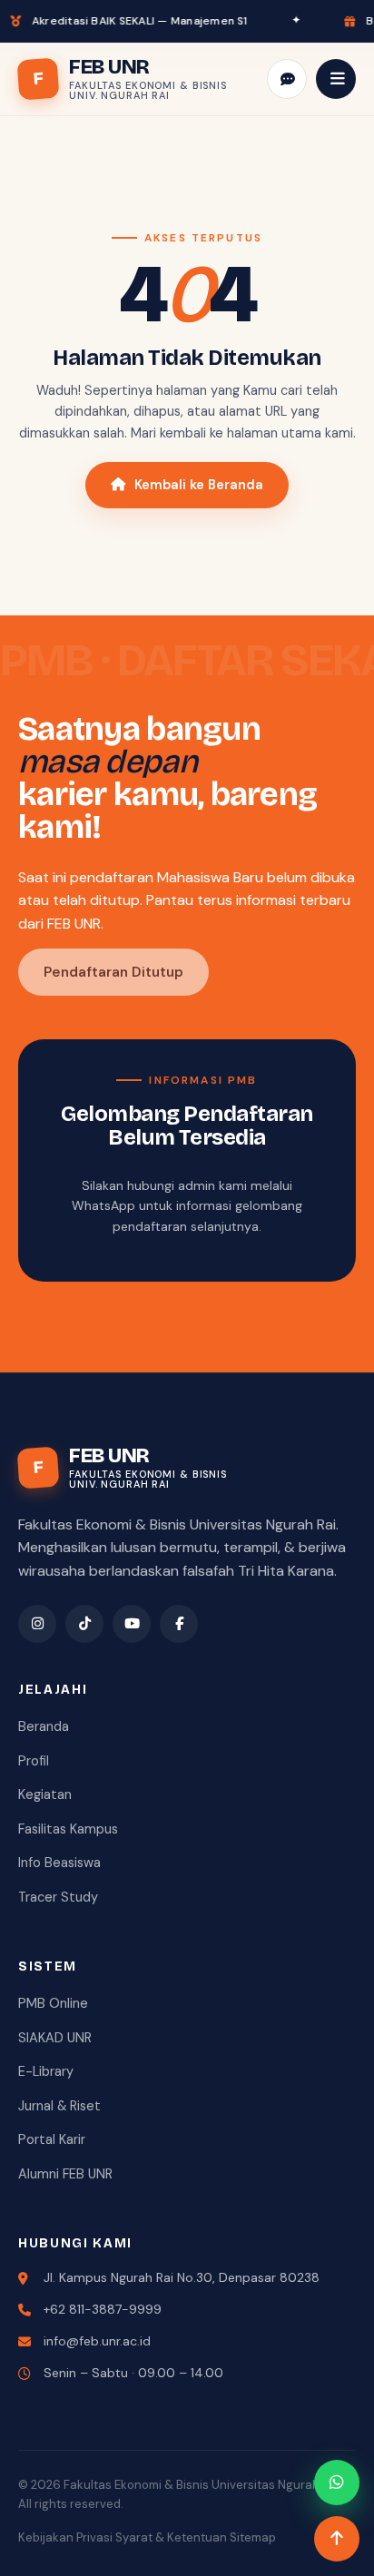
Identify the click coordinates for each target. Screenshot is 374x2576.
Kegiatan (45, 1794)
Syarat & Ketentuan (171, 2537)
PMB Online (53, 2003)
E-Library (46, 2071)
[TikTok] (84, 1624)
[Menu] (336, 79)
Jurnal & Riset (59, 2106)
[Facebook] (179, 1624)
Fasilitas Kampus (68, 1829)
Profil (34, 1761)
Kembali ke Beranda (199, 485)
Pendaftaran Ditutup (113, 972)
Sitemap (253, 2537)
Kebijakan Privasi (65, 2537)
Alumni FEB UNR (65, 2174)
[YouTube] (132, 1624)
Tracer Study (58, 1897)
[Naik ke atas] (337, 2539)
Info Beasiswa (59, 1863)
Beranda (44, 1726)
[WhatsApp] (337, 2483)
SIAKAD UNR (55, 2038)
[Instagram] (37, 1624)
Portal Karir (52, 2139)
